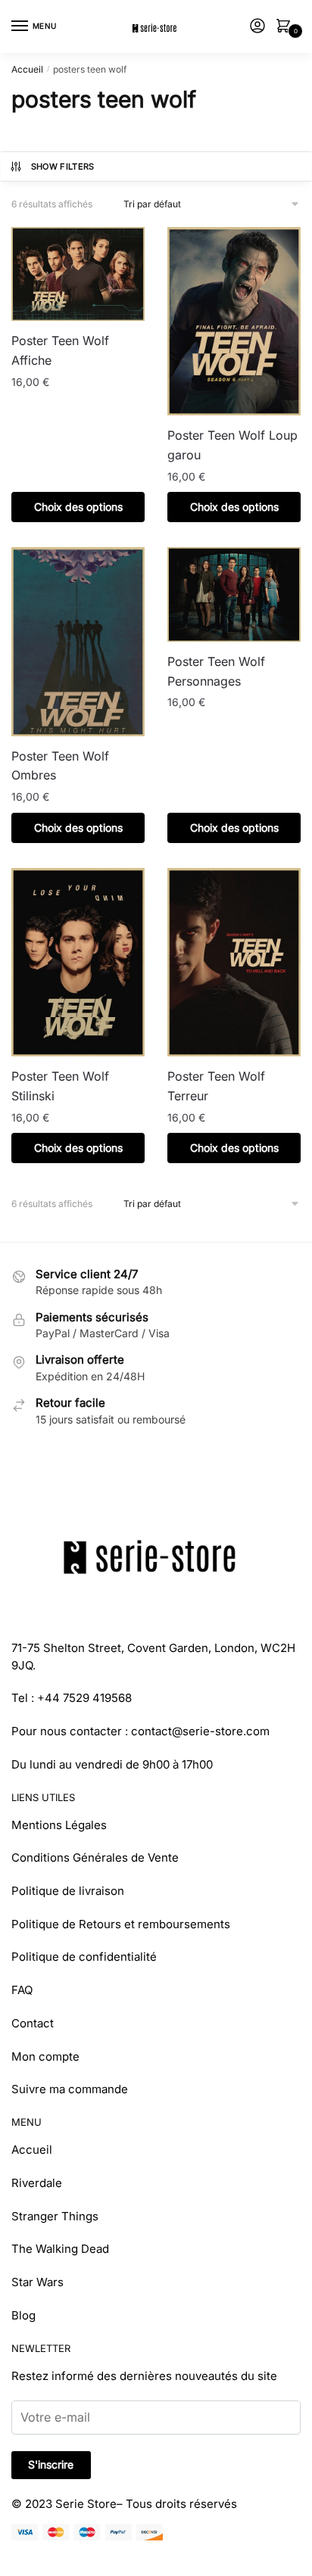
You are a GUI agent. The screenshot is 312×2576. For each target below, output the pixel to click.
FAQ (22, 1990)
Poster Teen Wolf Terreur (216, 1086)
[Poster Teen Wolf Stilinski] (78, 962)
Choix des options (78, 507)
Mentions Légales (59, 1825)
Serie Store (86, 2504)
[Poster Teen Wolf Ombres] (78, 641)
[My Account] (257, 27)
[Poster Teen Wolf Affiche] (78, 274)
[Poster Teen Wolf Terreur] (234, 962)
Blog (23, 2315)
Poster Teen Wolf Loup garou (232, 445)
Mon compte (45, 2056)
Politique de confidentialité (84, 1957)
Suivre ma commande (70, 2089)
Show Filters (63, 166)
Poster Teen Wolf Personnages (216, 671)
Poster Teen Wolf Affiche (60, 350)
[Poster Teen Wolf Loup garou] (234, 321)
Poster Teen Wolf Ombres (60, 766)
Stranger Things (55, 2216)
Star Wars (37, 2282)
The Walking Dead (60, 2249)
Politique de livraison (68, 1891)
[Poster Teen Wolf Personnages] (234, 594)
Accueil (27, 69)
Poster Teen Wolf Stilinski (60, 1086)
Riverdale (37, 2183)
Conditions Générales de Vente (95, 1857)
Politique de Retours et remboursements (121, 1924)
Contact (33, 2023)
